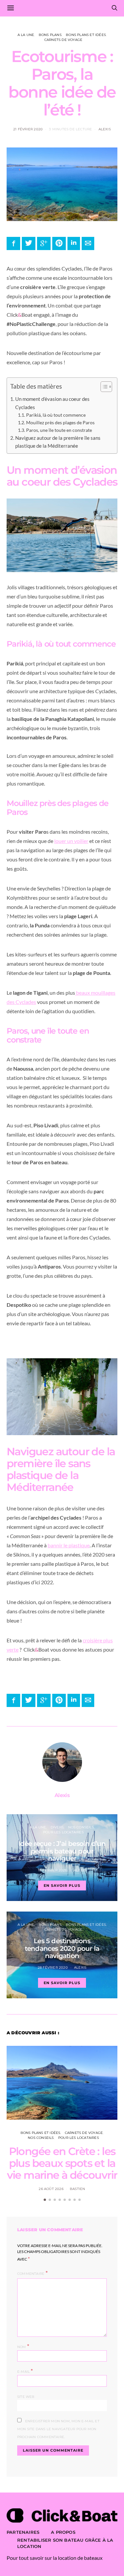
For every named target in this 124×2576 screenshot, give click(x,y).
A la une (26, 35)
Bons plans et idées (86, 35)
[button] (103, 388)
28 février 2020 (53, 1967)
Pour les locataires (63, 1832)
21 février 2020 (28, 129)
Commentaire (31, 2274)
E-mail (25, 2371)
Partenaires (23, 2532)
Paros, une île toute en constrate (59, 430)
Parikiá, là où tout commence (56, 415)
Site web (26, 2397)
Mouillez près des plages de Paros (60, 422)
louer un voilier (71, 841)
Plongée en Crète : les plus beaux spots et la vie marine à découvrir (62, 2163)
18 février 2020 (53, 1870)
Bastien (77, 2189)
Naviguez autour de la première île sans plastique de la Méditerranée (58, 442)
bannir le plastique (69, 1545)
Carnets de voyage (63, 40)
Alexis (105, 129)
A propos (63, 2532)
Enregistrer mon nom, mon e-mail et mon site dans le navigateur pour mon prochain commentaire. (58, 2429)
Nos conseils (81, 1827)
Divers (57, 1827)
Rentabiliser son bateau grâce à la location (65, 2543)
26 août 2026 (51, 2189)
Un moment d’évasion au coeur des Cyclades (52, 403)
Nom (23, 2346)
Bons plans (50, 35)
